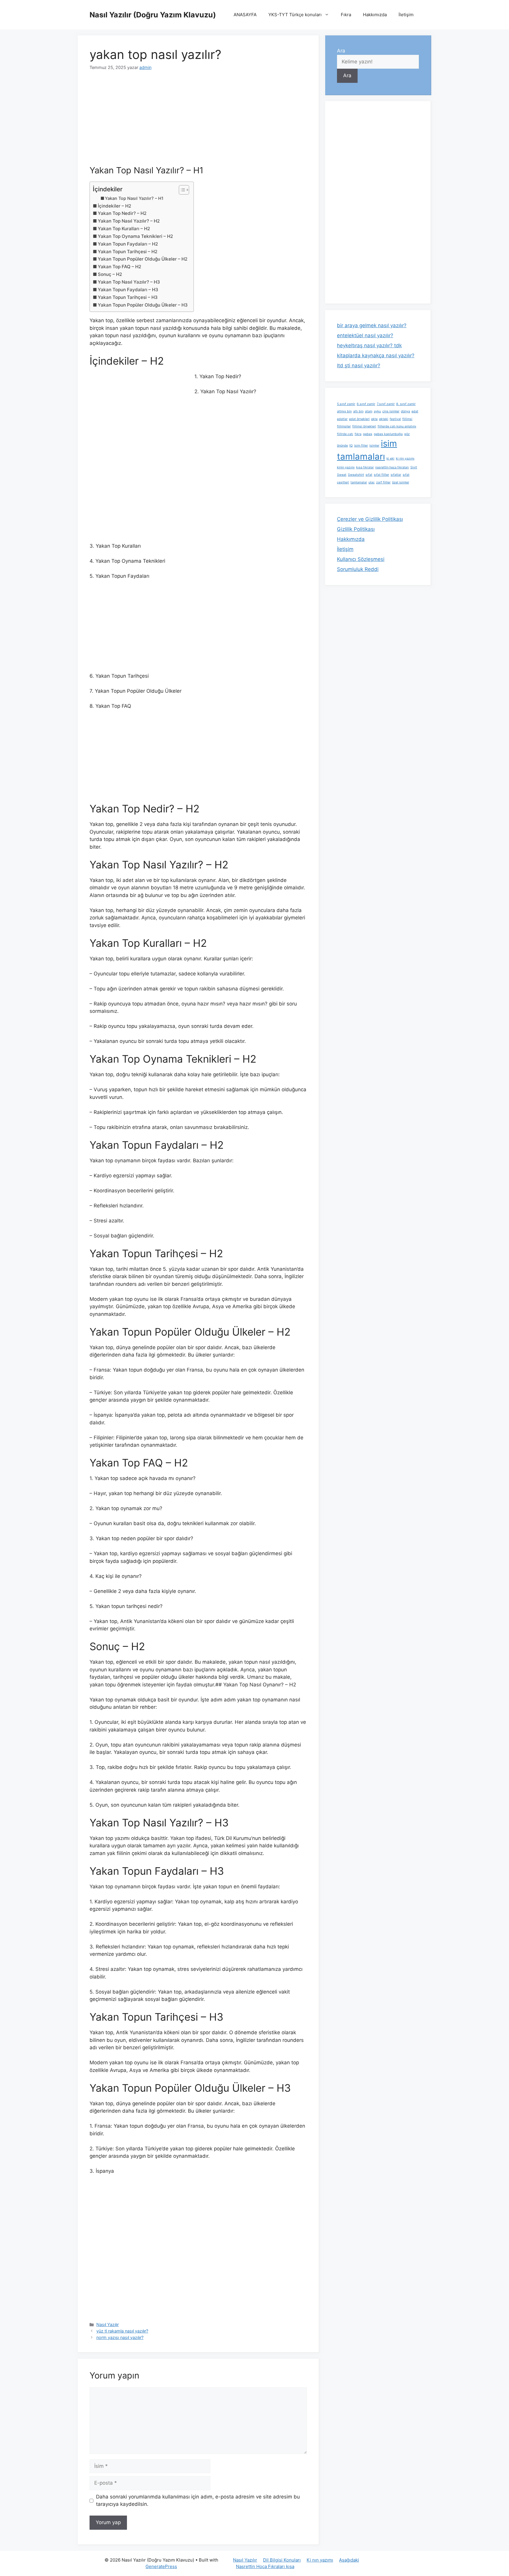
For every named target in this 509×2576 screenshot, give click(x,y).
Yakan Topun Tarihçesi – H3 (128, 297)
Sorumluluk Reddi (358, 569)
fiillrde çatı (345, 434)
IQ (351, 446)
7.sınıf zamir (386, 404)
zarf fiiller (383, 482)
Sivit (414, 467)
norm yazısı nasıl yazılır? (120, 2337)
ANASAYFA (245, 15)
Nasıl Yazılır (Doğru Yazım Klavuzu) (153, 15)
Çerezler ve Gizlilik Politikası (370, 519)
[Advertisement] (198, 122)
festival (395, 419)
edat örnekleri (359, 419)
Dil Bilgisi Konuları (282, 2560)
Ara (341, 51)
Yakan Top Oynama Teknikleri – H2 (135, 236)
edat (415, 411)
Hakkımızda (375, 15)
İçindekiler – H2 (114, 206)
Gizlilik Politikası (356, 529)
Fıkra (346, 15)
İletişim (406, 15)
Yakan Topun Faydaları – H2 (128, 244)
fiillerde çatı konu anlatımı (397, 426)
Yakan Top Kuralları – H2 (124, 229)
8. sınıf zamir (406, 404)
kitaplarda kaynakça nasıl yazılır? (376, 355)
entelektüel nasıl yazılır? (365, 335)
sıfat (369, 475)
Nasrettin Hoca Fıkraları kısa (265, 2566)
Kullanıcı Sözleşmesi (361, 559)
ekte (374, 419)
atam (369, 411)
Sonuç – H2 (110, 274)
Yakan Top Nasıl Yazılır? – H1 (134, 198)
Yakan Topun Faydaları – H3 (128, 290)
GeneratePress (161, 2566)
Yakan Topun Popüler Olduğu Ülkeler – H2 (143, 259)
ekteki (384, 419)
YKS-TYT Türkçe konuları (295, 15)
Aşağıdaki (349, 2560)
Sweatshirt (356, 475)
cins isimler (391, 411)
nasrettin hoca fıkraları (392, 467)
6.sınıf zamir (366, 404)
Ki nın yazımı (320, 2560)
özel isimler (401, 482)
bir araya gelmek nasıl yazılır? (372, 325)
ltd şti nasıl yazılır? (359, 366)
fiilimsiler (344, 426)
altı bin (358, 411)
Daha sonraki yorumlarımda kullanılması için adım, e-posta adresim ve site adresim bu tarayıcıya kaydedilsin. (198, 2501)
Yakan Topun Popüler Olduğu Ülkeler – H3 (143, 305)
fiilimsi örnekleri (364, 426)
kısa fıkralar (365, 467)
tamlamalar (359, 482)
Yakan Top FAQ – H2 (119, 267)
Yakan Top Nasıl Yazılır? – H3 (129, 282)
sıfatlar (396, 475)
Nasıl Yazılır (108, 2324)
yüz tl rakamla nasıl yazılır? (122, 2331)
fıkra (358, 434)
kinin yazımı (346, 467)
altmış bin (344, 411)
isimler (374, 446)
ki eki (390, 459)
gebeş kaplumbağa (388, 434)
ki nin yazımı (405, 459)
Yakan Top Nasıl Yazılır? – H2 (129, 221)
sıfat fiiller (381, 475)
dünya (405, 411)
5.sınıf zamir (346, 404)
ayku (377, 411)
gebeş (368, 434)
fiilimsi (407, 419)
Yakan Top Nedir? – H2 (122, 213)
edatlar (342, 419)
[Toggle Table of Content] (181, 190)
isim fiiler (361, 446)
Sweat (342, 475)
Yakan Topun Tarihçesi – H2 (128, 252)
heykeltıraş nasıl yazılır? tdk (369, 345)
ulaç (372, 482)
